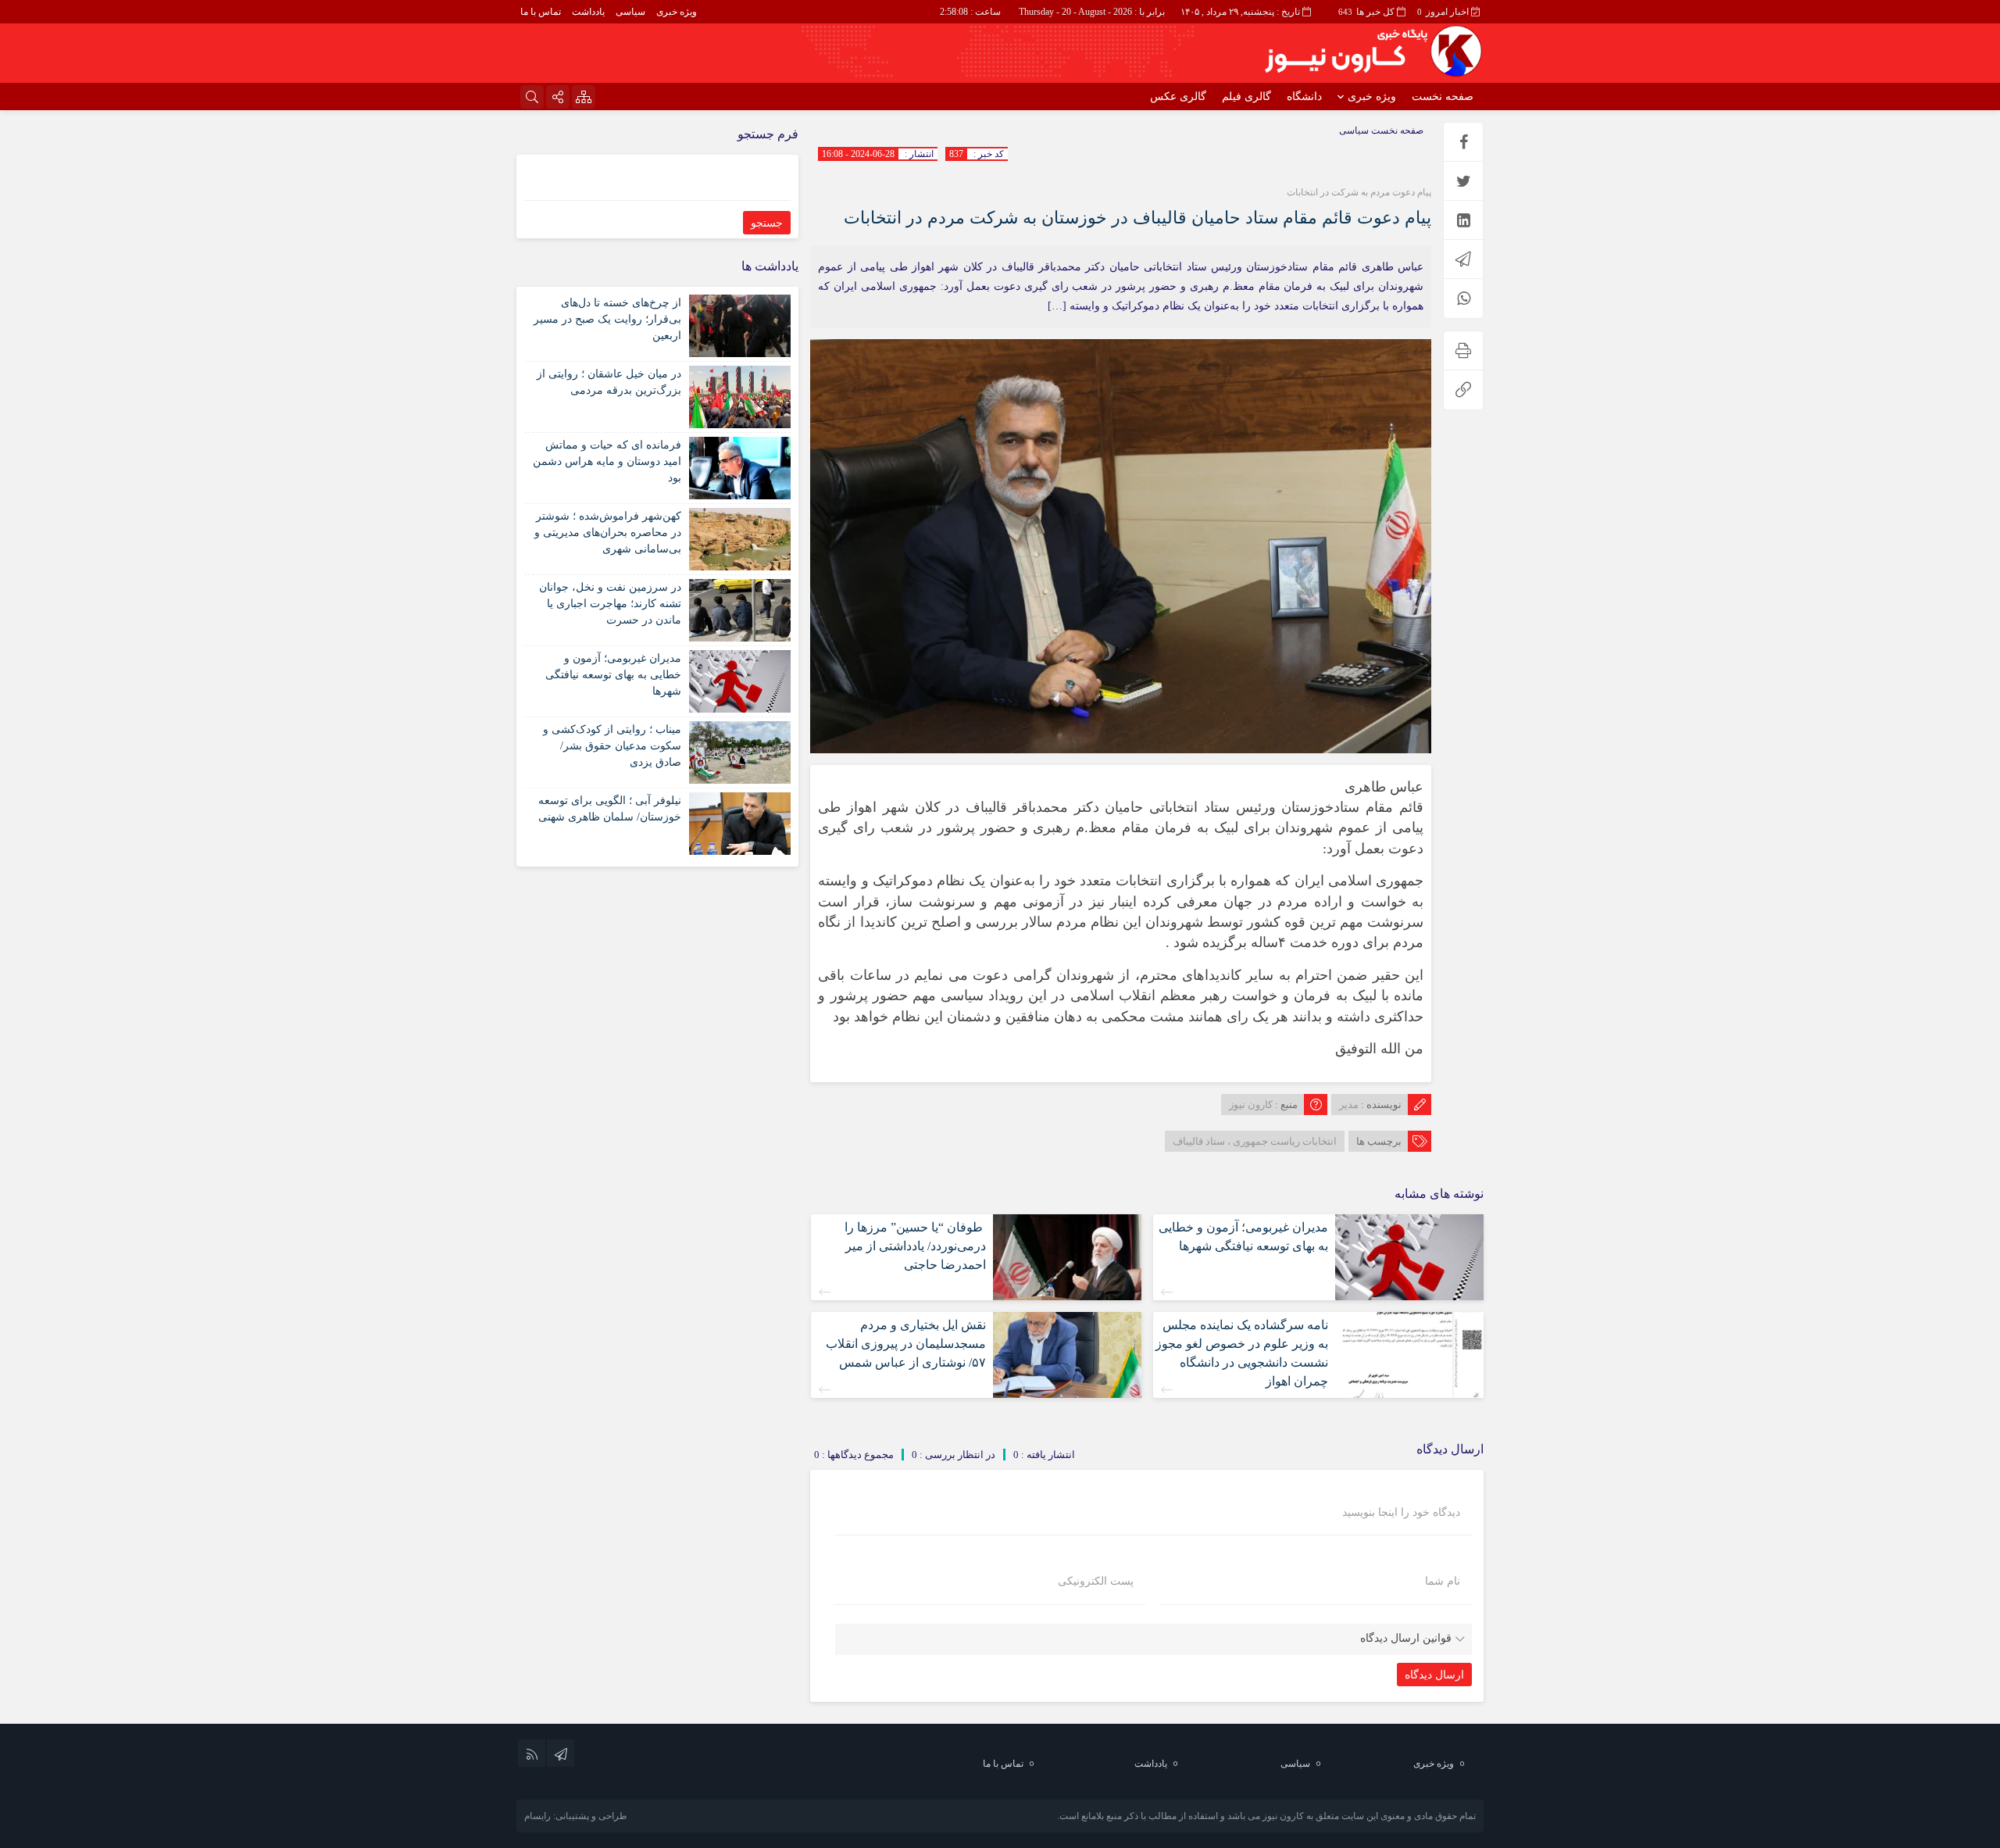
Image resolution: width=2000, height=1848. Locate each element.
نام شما (1443, 1582)
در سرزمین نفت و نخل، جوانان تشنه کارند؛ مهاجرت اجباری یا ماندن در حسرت (610, 604)
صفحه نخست (1443, 97)
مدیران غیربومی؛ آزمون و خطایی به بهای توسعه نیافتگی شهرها (613, 675)
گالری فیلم (1246, 97)
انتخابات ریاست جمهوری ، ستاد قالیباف (1255, 1141)
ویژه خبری (677, 12)
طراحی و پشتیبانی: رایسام (576, 1816)
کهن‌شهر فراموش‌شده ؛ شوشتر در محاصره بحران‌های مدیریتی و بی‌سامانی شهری (608, 533)
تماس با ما (541, 12)
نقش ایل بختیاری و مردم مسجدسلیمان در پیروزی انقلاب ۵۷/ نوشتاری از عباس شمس (906, 1344)
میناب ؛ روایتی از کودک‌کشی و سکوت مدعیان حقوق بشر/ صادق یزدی (612, 746)
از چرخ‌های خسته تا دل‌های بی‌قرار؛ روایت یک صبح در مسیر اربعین (607, 319)
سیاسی (630, 12)
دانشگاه (1304, 97)
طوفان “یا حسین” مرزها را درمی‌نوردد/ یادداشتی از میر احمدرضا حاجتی (915, 1246)
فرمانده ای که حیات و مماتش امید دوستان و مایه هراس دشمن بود (607, 461)
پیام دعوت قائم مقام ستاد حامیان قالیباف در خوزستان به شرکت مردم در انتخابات (1137, 218)
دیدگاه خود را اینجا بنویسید (1401, 1513)
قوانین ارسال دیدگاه (1406, 1638)
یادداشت (588, 12)
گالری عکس (1178, 97)
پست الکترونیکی (1096, 1582)
